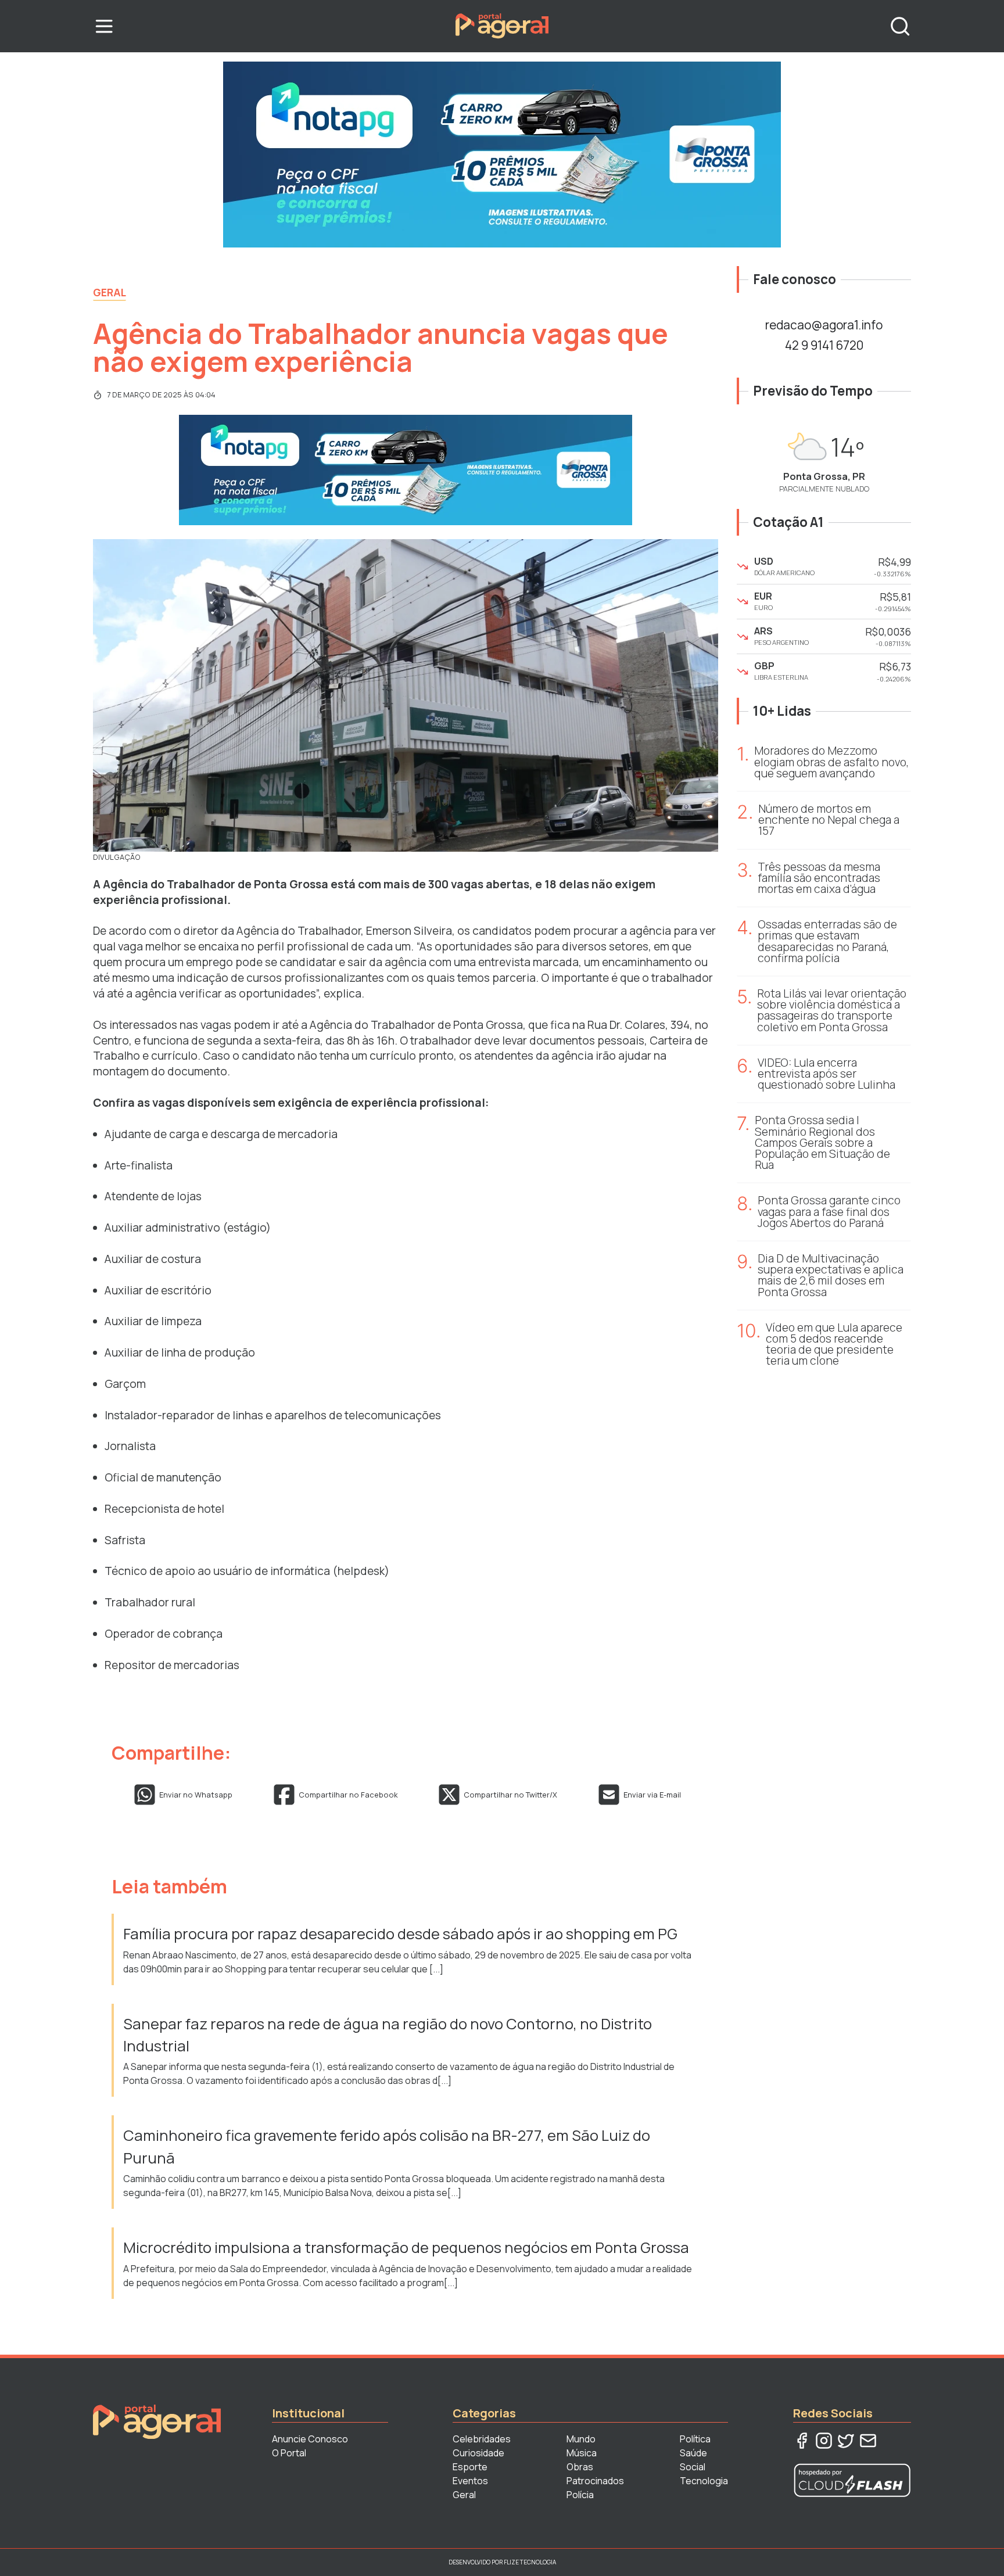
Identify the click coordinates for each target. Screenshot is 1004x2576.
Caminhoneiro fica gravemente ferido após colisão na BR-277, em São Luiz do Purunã (387, 2146)
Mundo (581, 2439)
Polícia (580, 2495)
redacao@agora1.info (824, 325)
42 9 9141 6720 (824, 345)
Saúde (693, 2453)
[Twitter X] (846, 2441)
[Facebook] (802, 2441)
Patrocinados (595, 2481)
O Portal (289, 2453)
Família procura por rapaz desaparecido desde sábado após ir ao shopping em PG (402, 1934)
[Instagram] (824, 2441)
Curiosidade (478, 2453)
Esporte (470, 2467)
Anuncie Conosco (310, 2439)
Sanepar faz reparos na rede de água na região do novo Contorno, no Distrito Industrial (388, 2035)
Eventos (470, 2481)
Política (695, 2439)
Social (693, 2467)
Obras (580, 2467)
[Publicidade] (502, 155)
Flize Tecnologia (530, 2562)
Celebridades (482, 2439)
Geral (110, 292)
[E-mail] (868, 2441)
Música (582, 2453)
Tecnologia (704, 2481)
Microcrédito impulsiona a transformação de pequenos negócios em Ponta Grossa (408, 2247)
